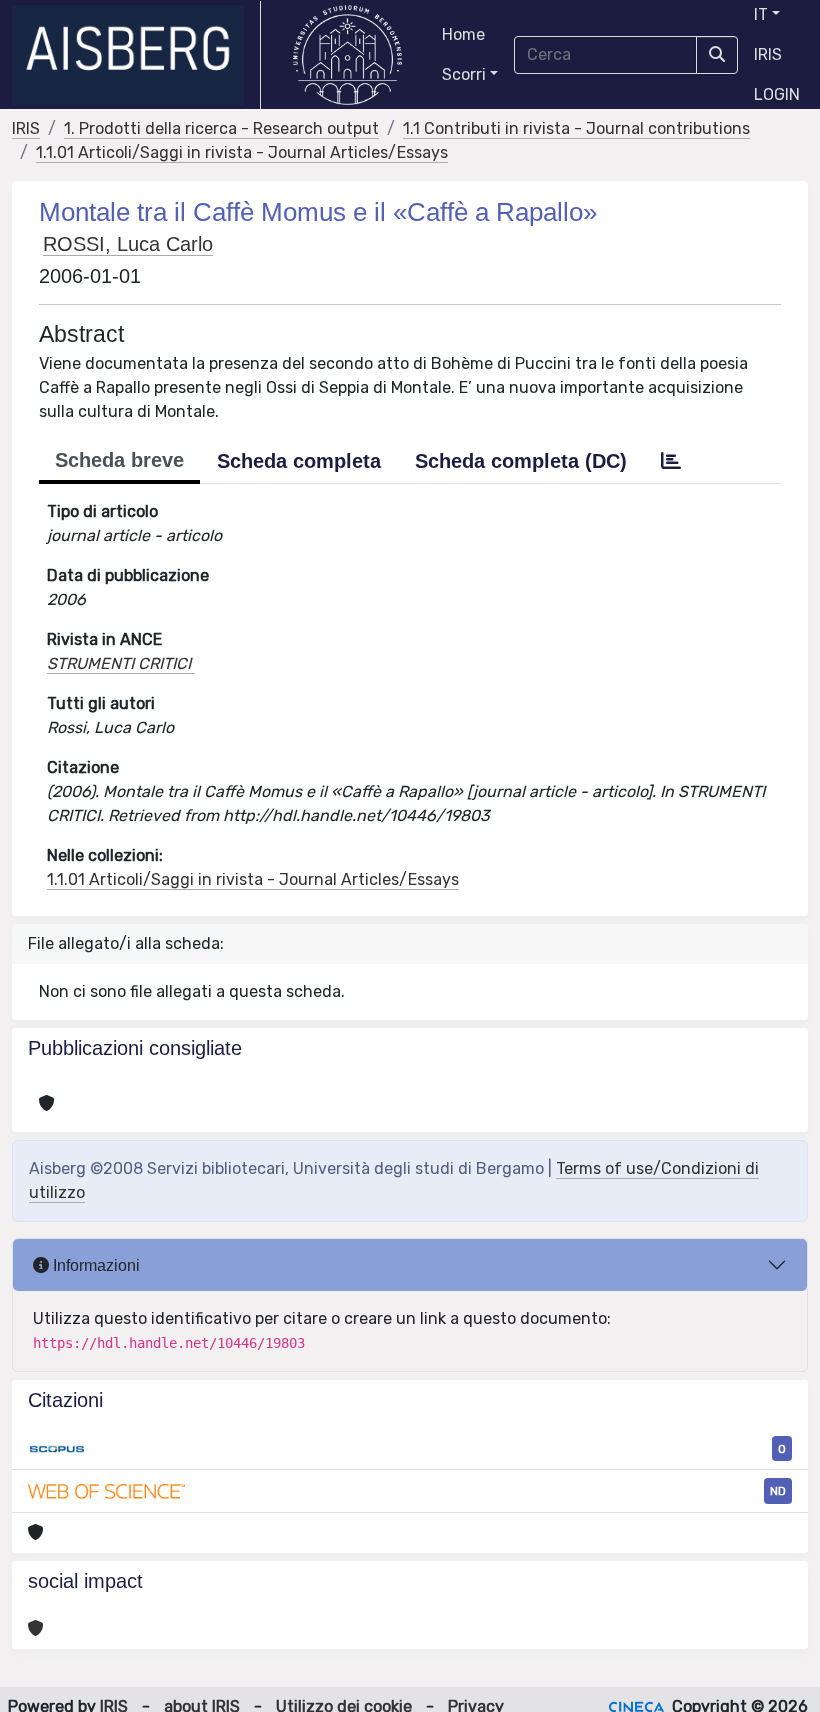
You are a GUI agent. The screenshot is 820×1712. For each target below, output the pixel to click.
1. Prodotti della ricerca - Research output (221, 128)
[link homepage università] (347, 55)
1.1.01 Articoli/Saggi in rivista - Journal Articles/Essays (242, 152)
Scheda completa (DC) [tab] (521, 461)
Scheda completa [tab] (299, 461)
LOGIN (777, 94)
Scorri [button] (464, 74)
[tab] (671, 461)
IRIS (768, 54)
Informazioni (94, 1265)
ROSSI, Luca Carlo (128, 244)
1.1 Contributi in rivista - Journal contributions (576, 128)
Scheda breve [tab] (119, 460)
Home (463, 34)
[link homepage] (136, 55)
